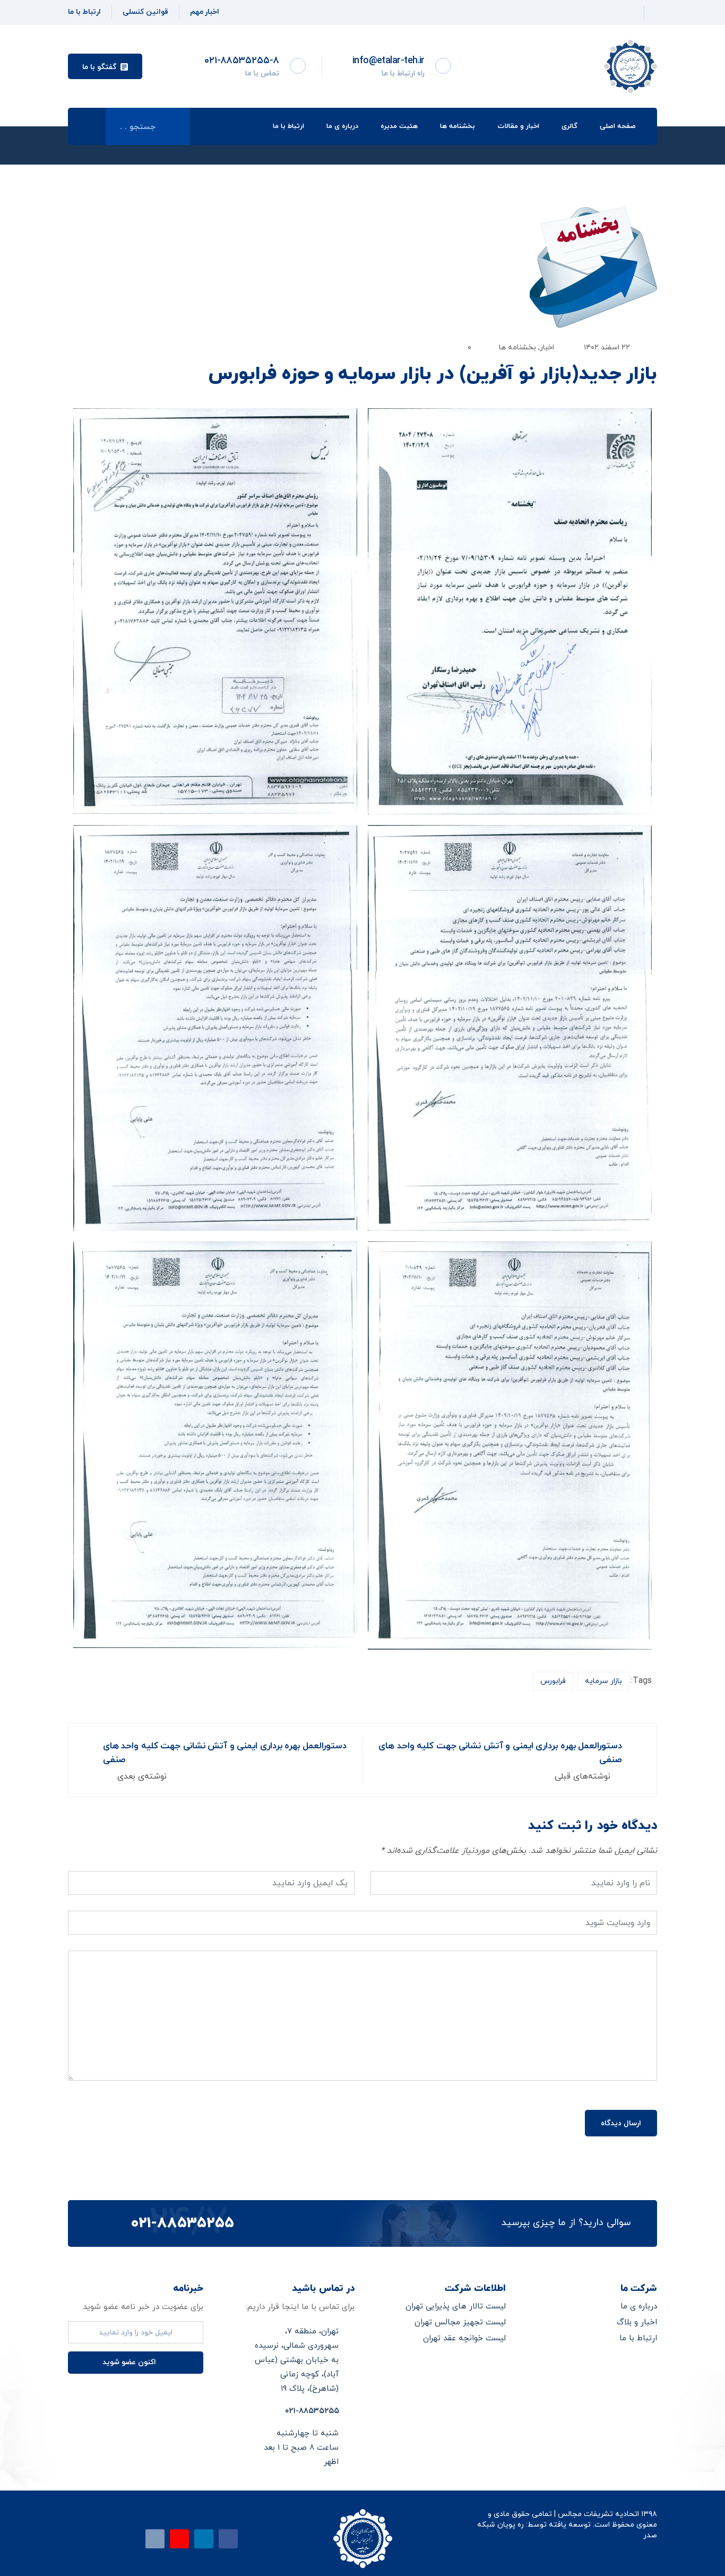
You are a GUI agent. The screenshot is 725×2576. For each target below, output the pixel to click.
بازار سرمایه (603, 1681)
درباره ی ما (342, 126)
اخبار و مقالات (518, 126)
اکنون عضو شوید (130, 2362)
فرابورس (553, 1681)
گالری (569, 126)
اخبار (547, 347)
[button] (105, 66)
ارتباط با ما (288, 126)
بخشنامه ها (458, 126)
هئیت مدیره (399, 126)
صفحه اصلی (618, 126)
